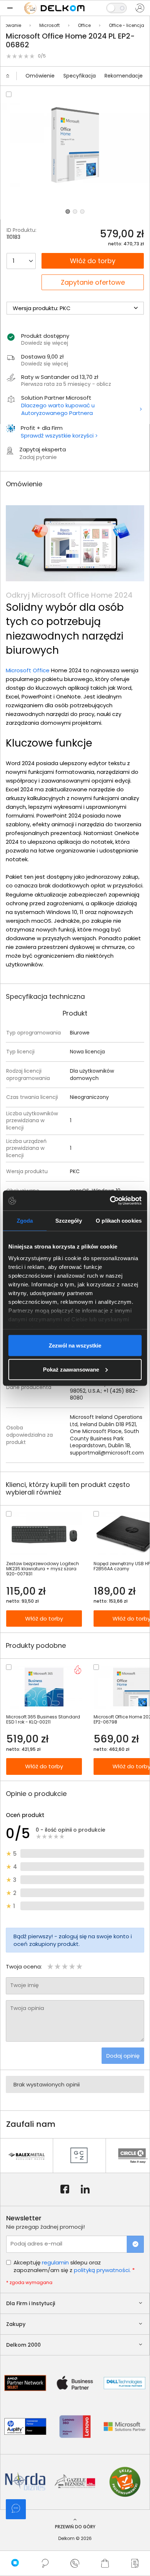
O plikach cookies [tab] (119, 1221)
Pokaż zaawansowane (71, 1369)
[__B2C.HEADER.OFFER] (135, 2563)
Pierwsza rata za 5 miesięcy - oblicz (66, 384)
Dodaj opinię (123, 2056)
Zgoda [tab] (25, 1221)
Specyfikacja (80, 76)
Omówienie (40, 76)
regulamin (55, 2262)
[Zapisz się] (135, 2244)
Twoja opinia (27, 2008)
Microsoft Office (28, 670)
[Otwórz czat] (16, 2509)
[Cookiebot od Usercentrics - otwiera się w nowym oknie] (110, 1200)
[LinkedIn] (85, 2189)
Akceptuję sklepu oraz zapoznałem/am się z (74, 2266)
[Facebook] (65, 2189)
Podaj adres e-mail (36, 2243)
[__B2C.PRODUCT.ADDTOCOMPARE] (9, 94)
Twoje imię (24, 1985)
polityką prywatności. (102, 2270)
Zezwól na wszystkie (75, 1346)
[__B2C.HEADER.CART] (105, 2563)
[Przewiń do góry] (11, 76)
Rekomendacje (124, 76)
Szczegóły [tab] (69, 1221)
